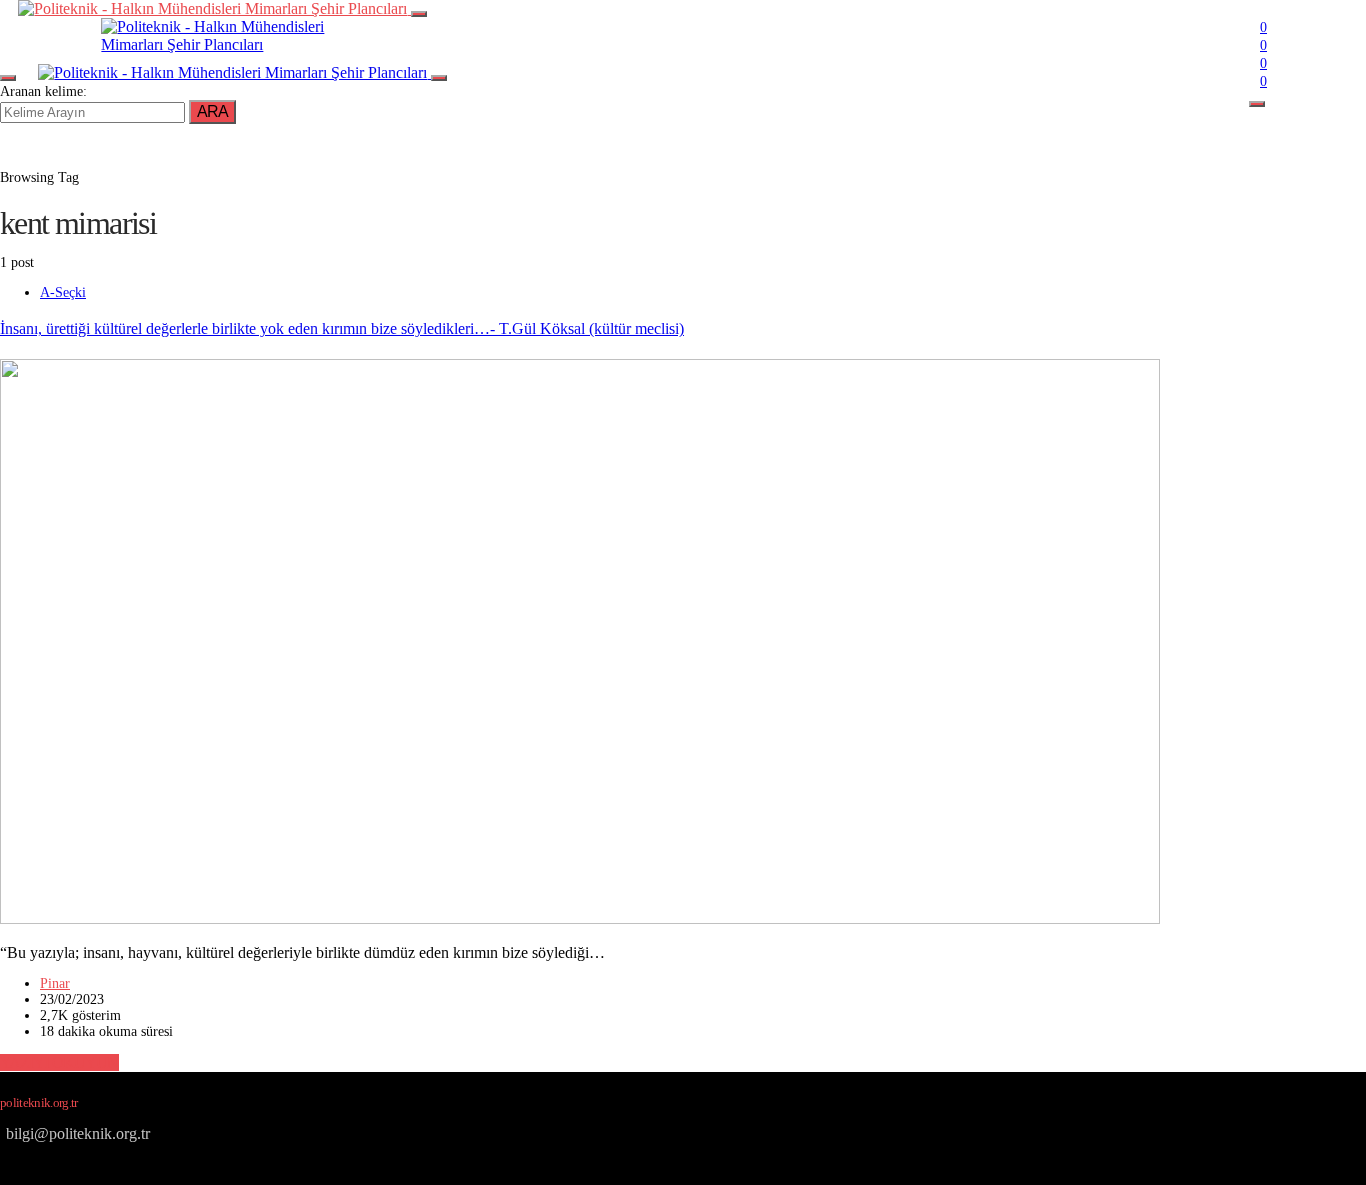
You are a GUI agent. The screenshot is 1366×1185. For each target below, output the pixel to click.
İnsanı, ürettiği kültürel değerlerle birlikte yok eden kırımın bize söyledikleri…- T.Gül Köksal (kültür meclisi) (342, 328)
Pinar (55, 983)
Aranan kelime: (43, 91)
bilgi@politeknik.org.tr (78, 1133)
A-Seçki (63, 292)
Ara (212, 111)
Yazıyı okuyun (59, 1062)
